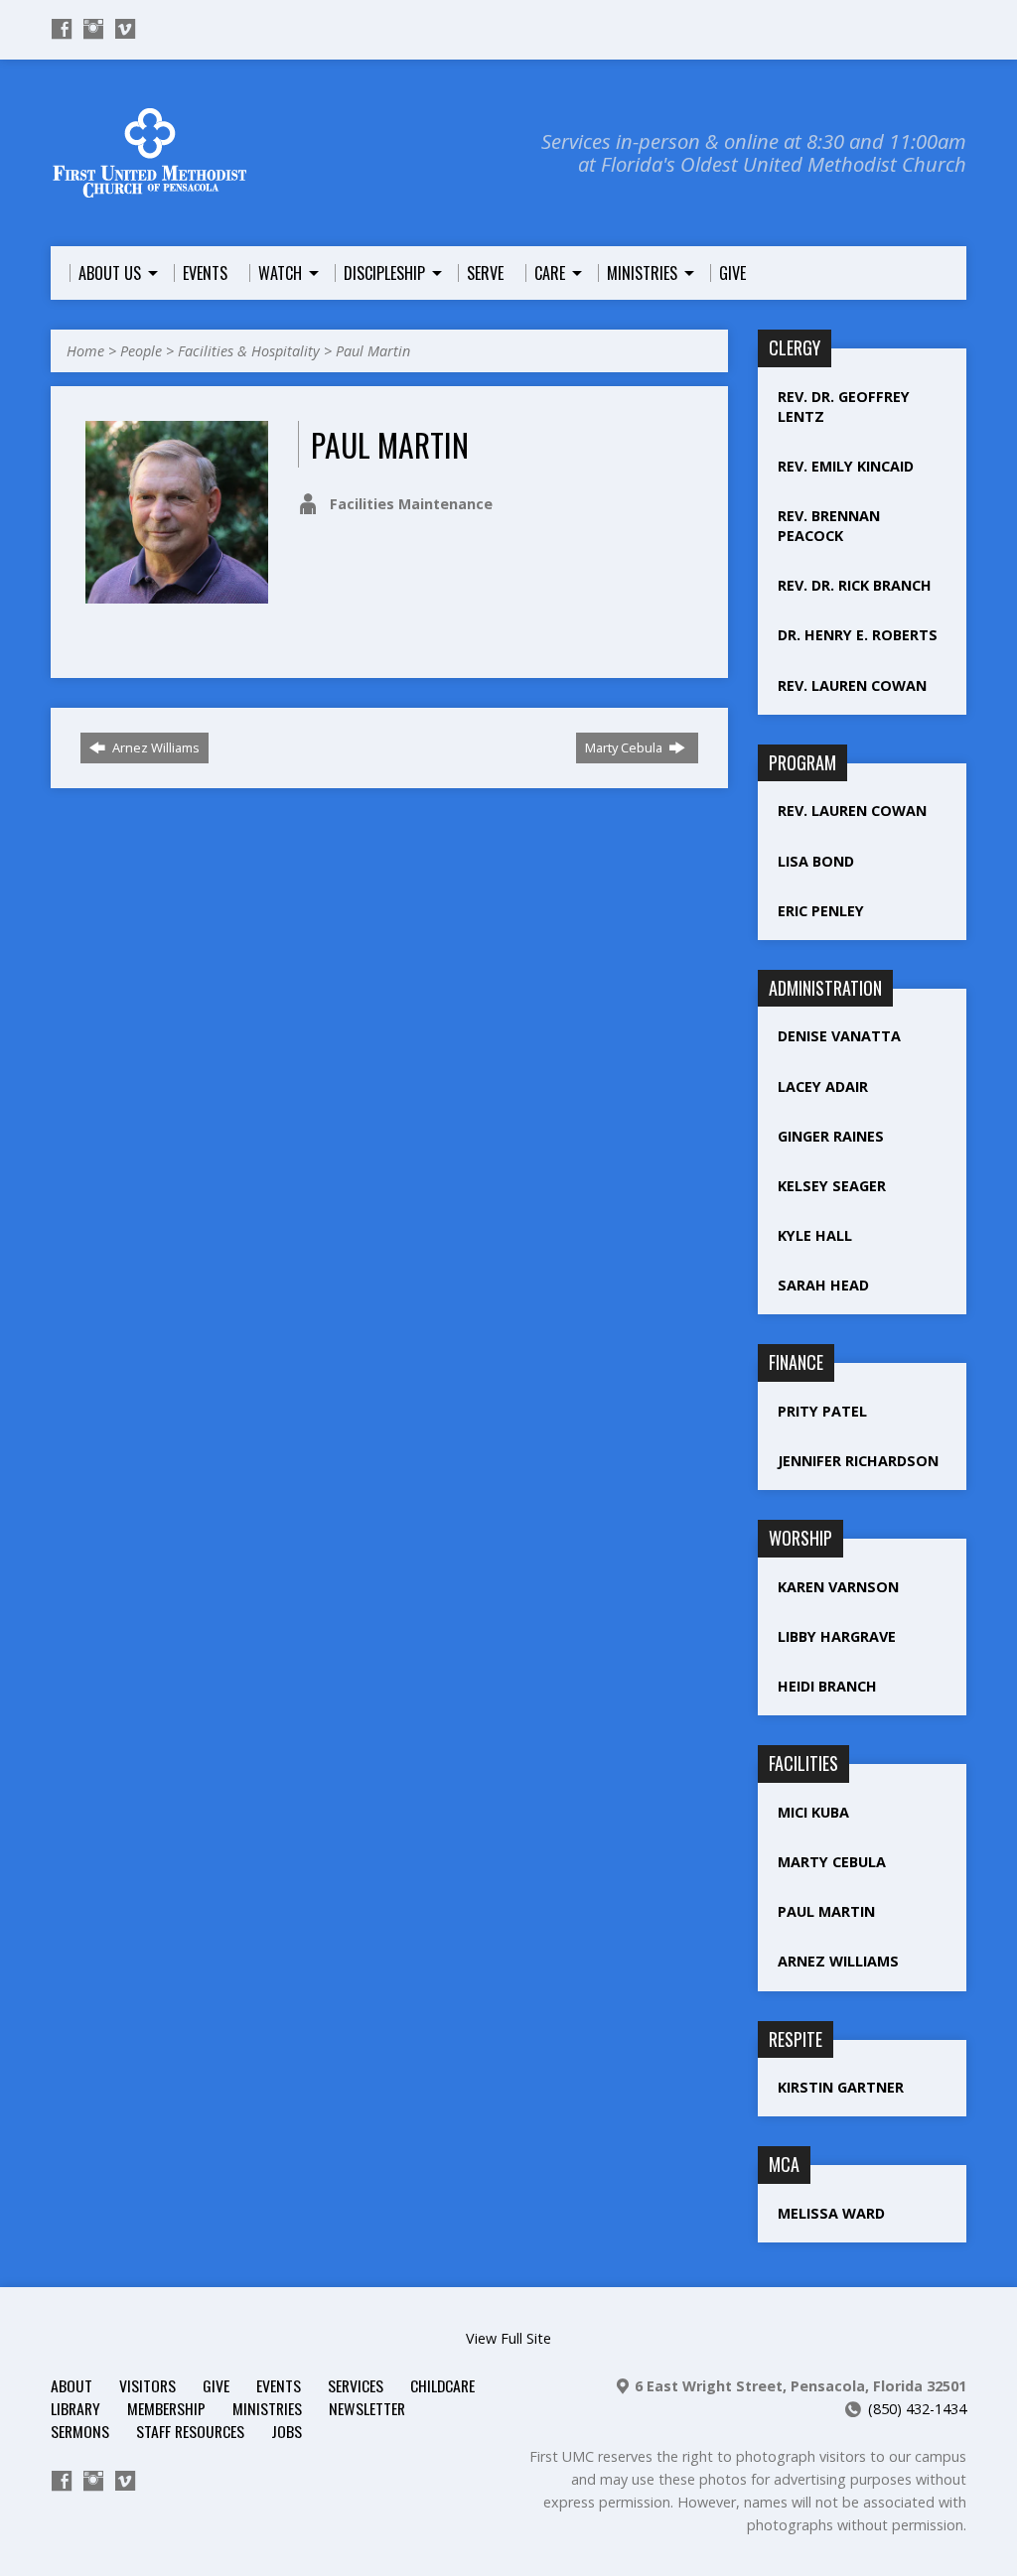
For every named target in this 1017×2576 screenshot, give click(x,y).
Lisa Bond (816, 861)
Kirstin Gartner (843, 2087)
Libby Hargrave (837, 1636)
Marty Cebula (625, 747)
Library (75, 2408)
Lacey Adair (823, 1086)
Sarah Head (823, 1285)
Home (85, 351)
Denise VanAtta (839, 1036)
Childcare (442, 2385)
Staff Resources (190, 2431)
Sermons (80, 2431)
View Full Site (508, 2338)
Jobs (287, 2431)
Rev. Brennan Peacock (829, 526)
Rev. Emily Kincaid (846, 466)
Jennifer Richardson (858, 1461)
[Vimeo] (125, 29)
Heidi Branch (827, 1686)
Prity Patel (822, 1411)
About (72, 2385)
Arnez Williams (154, 747)
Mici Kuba (813, 1812)
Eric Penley (821, 911)
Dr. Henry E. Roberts (858, 635)
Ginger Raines (831, 1136)
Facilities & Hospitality (249, 351)
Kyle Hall (815, 1235)
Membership (166, 2408)
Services (356, 2385)
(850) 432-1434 (917, 2409)
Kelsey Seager (832, 1186)
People (141, 351)
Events (279, 2385)
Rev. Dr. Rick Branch (855, 585)
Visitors (147, 2385)
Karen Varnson (838, 1587)
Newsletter (367, 2408)
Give (216, 2385)
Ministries (267, 2408)
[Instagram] (93, 29)
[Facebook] (62, 29)
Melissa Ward (831, 2213)
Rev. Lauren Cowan (852, 685)
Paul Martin (373, 351)
